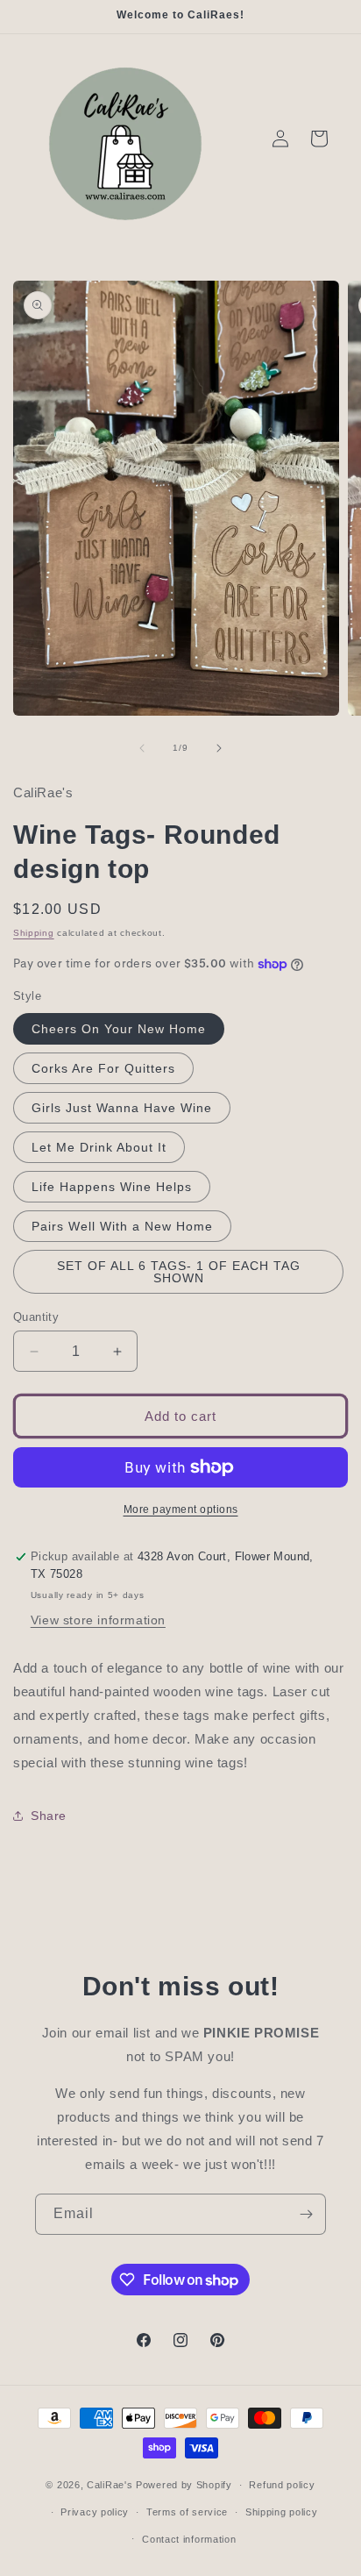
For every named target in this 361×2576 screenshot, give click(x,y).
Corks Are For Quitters (103, 1068)
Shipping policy (282, 2512)
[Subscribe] (306, 2214)
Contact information (189, 2539)
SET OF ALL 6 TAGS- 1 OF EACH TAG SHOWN (179, 1272)
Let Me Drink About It (99, 1147)
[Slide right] (219, 748)
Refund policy (282, 2485)
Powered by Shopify (184, 2485)
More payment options (181, 1509)
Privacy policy (95, 2512)
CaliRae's (111, 2485)
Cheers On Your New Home (119, 1029)
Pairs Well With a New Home (122, 1226)
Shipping (34, 933)
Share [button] (49, 1816)
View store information (98, 1620)
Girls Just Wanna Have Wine (122, 1108)
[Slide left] (142, 748)
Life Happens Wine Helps (112, 1187)
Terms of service (187, 2512)
